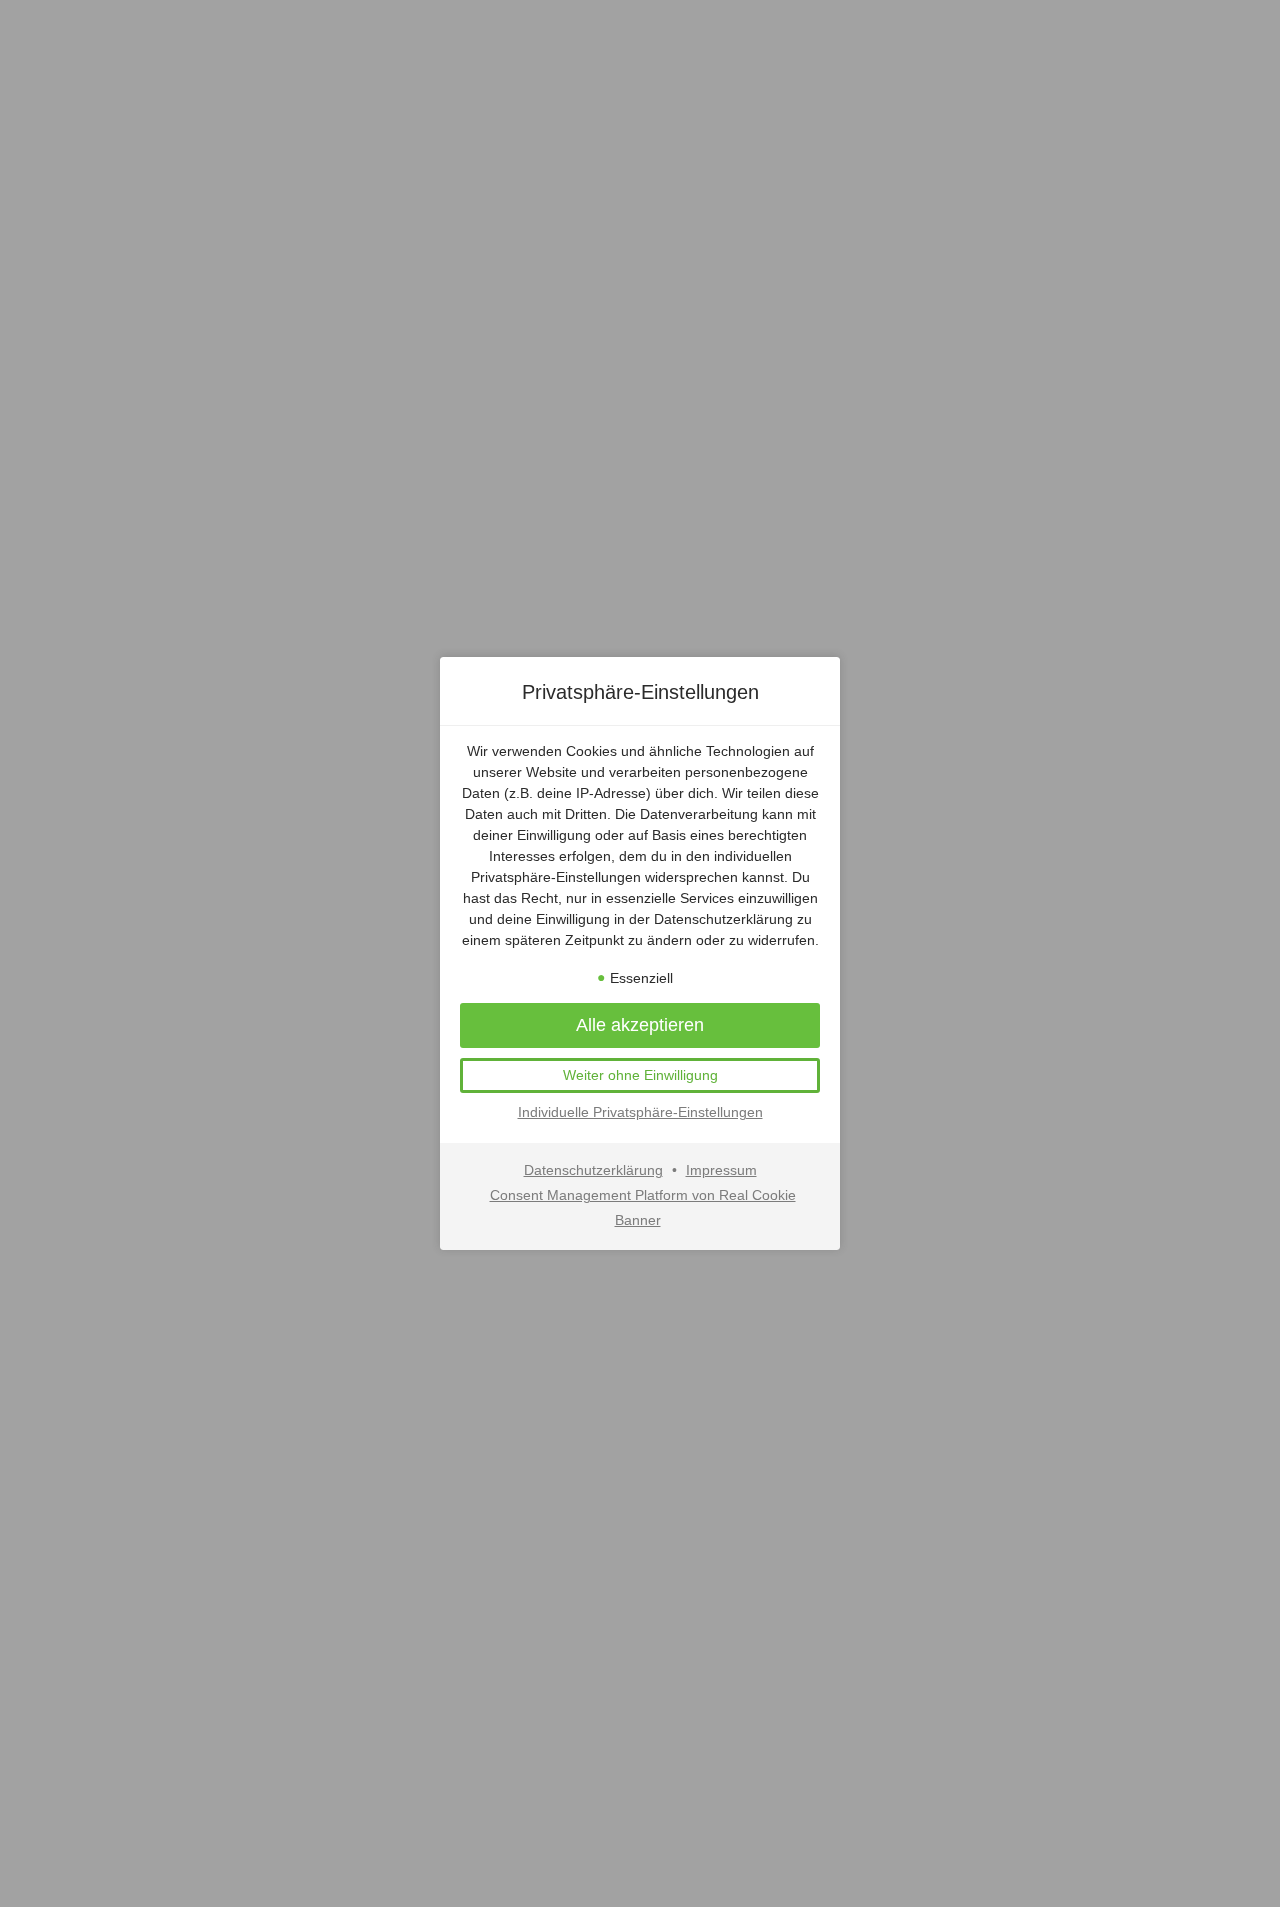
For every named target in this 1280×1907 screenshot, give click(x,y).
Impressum (721, 1170)
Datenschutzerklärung (593, 1170)
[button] (640, 1076)
